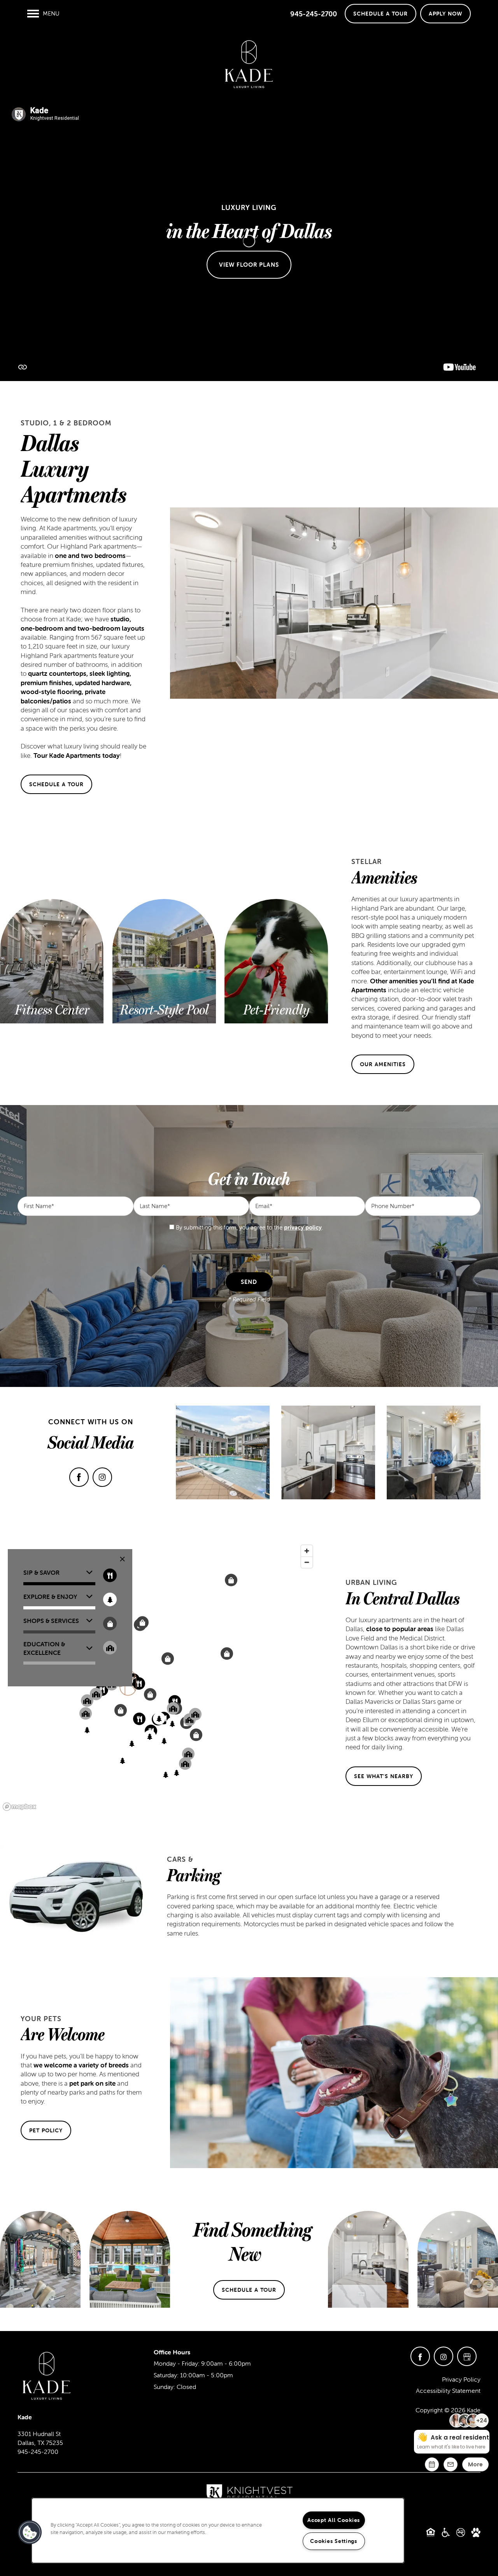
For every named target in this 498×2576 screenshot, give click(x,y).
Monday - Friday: (177, 2363)
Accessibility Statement (448, 2391)
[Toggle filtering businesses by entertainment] (110, 1599)
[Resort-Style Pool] (164, 1010)
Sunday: (164, 2387)
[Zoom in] (307, 1551)
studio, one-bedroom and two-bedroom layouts (82, 623)
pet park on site (92, 2083)
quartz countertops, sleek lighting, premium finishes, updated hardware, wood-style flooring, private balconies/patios (76, 687)
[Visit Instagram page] (102, 1477)
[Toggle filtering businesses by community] (110, 1648)
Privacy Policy (461, 2379)
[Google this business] (467, 2356)
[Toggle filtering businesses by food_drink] (110, 1575)
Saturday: (166, 2375)
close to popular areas (400, 1629)
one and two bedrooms (90, 556)
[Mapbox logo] (19, 1807)
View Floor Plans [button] (249, 264)
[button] (381, 14)
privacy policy (303, 1227)
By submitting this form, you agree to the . (249, 1227)
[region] (158, 1677)
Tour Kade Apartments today (77, 755)
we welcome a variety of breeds (81, 2065)
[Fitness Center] (52, 1010)
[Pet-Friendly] (276, 1010)
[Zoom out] (307, 1562)
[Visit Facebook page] (79, 1477)
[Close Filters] (122, 1559)
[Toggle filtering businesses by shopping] (110, 1624)
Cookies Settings (334, 2541)
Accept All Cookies (334, 2520)
